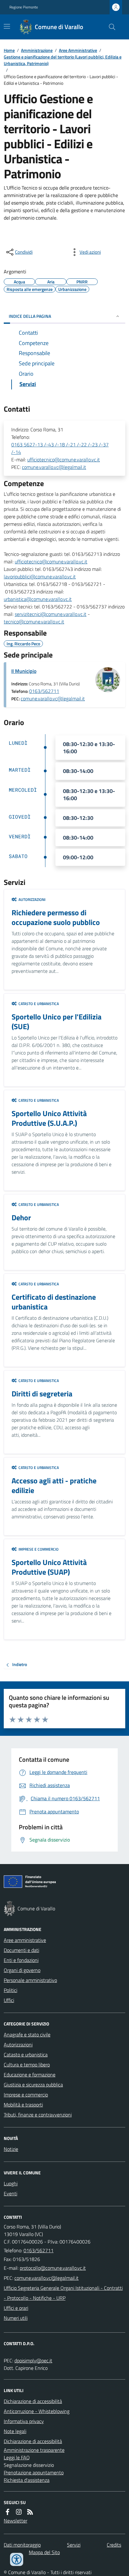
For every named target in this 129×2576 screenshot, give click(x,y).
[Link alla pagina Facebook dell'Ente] (8, 2512)
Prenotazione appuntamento (34, 2472)
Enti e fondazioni (21, 1960)
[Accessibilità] (17, 2559)
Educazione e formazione (30, 2075)
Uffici (9, 2000)
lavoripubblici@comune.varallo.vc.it (40, 577)
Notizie (11, 2149)
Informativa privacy (24, 2421)
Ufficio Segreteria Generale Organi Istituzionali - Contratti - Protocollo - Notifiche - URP (63, 2293)
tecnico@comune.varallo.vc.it (34, 622)
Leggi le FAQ (17, 2457)
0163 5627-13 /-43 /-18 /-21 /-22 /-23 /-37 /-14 (60, 448)
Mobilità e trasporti (23, 2105)
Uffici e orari (16, 2308)
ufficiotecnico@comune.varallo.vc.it (64, 460)
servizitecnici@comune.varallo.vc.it (51, 614)
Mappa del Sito (44, 2552)
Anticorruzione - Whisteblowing (37, 2411)
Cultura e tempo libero (27, 2065)
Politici (10, 1990)
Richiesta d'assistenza (27, 2480)
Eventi (10, 2193)
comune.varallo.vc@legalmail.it (54, 467)
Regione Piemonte (24, 7)
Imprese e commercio (26, 2095)
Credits (114, 2545)
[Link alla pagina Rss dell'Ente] (30, 2512)
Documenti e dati (21, 1950)
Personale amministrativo (30, 1980)
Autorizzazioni (18, 2045)
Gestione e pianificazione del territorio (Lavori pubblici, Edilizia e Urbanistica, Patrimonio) (63, 60)
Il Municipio (24, 671)
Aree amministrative (25, 1940)
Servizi (74, 2545)
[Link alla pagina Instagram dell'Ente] (19, 2512)
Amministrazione (37, 50)
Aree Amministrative (78, 50)
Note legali (15, 2431)
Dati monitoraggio (22, 2545)
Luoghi (11, 2183)
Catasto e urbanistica (26, 2055)
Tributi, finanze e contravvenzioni (38, 2115)
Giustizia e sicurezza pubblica (33, 2085)
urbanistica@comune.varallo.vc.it (38, 599)
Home (9, 50)
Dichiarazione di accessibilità (33, 2401)
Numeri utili (16, 2318)
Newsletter (15, 2521)
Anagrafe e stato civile (27, 2035)
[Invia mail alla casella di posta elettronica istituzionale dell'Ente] (53, 2268)
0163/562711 (44, 691)
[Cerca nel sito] (110, 27)
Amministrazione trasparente (34, 2450)
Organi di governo (22, 1970)
